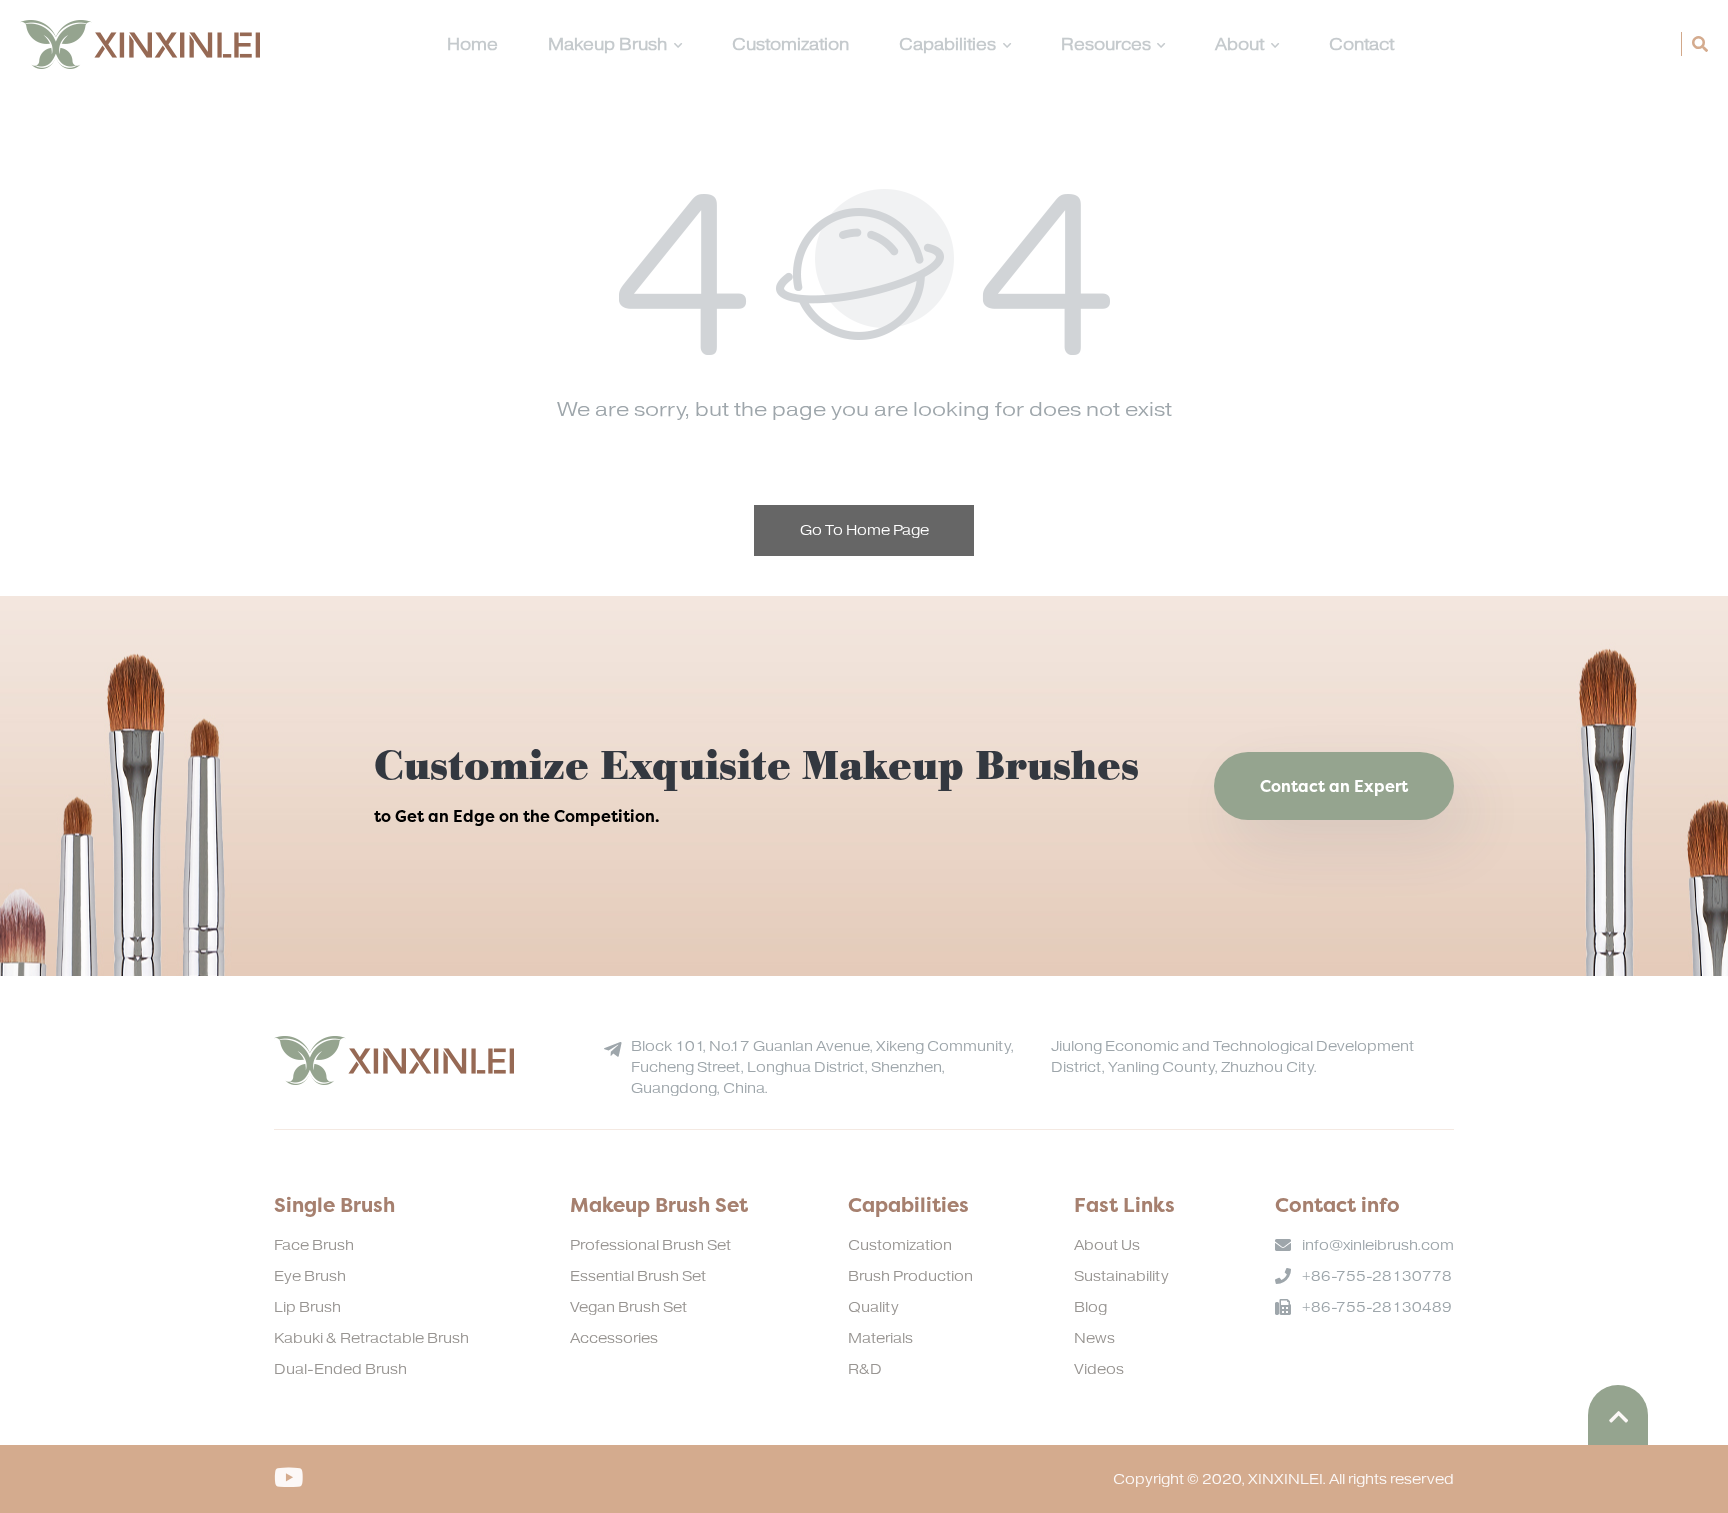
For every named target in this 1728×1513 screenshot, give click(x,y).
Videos (1099, 1369)
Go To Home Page (864, 530)
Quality (873, 1307)
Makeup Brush (607, 45)
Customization (790, 45)
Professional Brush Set (650, 1245)
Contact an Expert (1334, 786)
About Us (1107, 1245)
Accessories (614, 1338)
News (1094, 1338)
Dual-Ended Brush (340, 1369)
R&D (865, 1369)
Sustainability (1121, 1276)
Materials (880, 1338)
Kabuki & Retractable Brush (371, 1338)
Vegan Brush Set (628, 1307)
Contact (1361, 45)
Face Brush (314, 1245)
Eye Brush (310, 1276)
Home (472, 45)
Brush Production (910, 1276)
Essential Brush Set (638, 1276)
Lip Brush (307, 1307)
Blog (1090, 1307)
